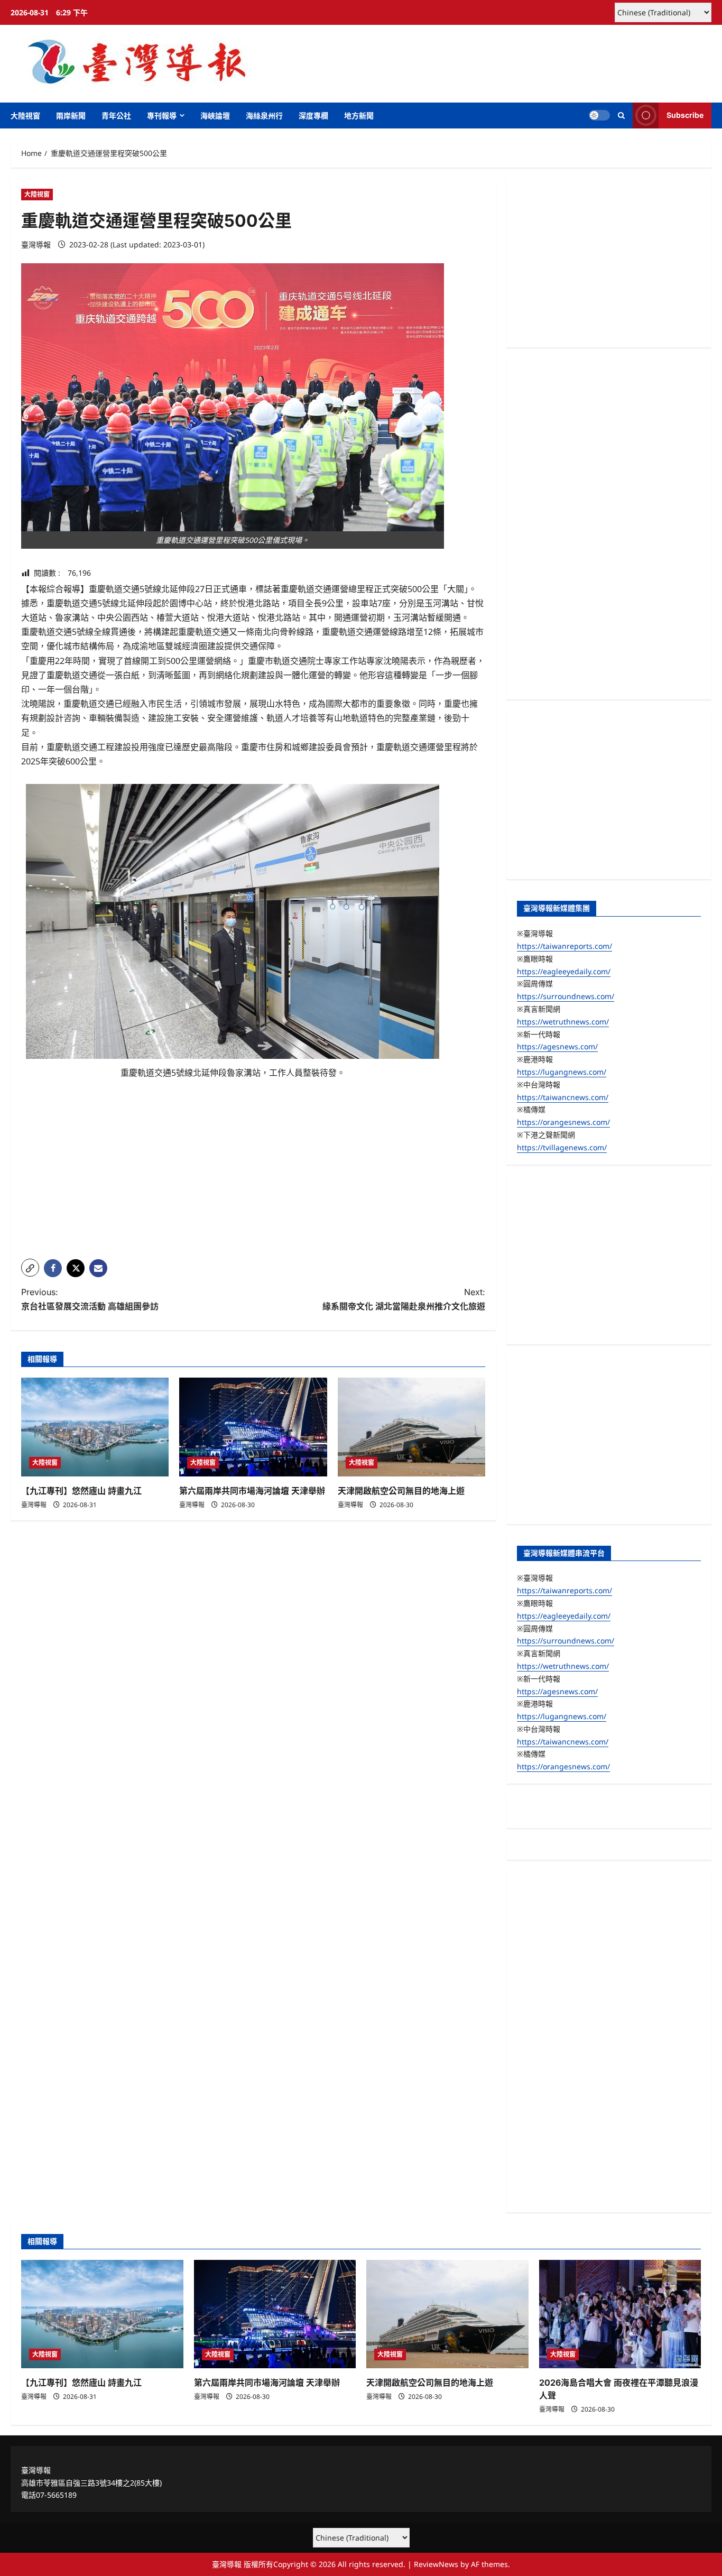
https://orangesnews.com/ (563, 1122)
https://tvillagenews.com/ (562, 1147)
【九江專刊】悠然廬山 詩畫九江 (81, 1491)
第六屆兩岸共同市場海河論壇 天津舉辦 (252, 1491)
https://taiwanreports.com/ (564, 946)
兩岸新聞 (71, 116)
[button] (621, 116)
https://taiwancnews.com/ (563, 1097)
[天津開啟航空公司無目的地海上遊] (411, 1427)
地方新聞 (359, 116)
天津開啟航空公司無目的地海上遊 (401, 1491)
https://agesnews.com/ (557, 1046)
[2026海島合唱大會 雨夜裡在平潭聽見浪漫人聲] (620, 2314)
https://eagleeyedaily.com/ (564, 971)
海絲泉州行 (264, 116)
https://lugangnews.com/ (562, 1072)
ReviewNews (436, 2564)
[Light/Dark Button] (599, 115)
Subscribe (685, 115)
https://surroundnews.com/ (566, 996)
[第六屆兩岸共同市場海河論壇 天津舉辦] (253, 1427)
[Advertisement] (253, 1177)
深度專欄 (313, 116)
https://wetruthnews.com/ (563, 1022)
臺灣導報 (36, 244)
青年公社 (116, 116)
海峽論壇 (215, 116)
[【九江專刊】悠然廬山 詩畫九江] (95, 1427)
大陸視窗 (25, 116)
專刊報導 (162, 116)
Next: (404, 1299)
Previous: (90, 1299)
